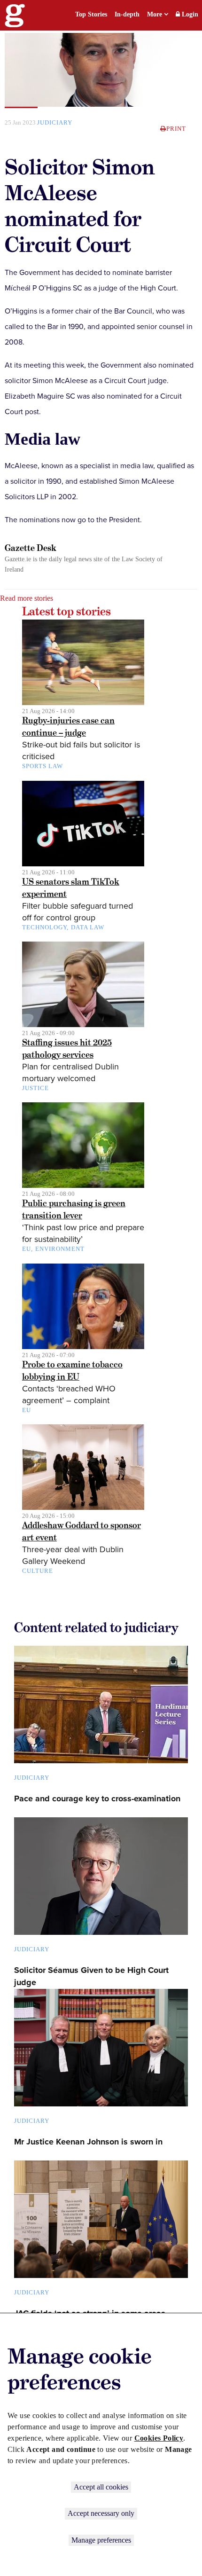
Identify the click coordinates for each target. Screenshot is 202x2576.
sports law (43, 766)
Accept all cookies (101, 2487)
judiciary (55, 122)
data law (88, 927)
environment (60, 1249)
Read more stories (27, 598)
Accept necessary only (101, 2513)
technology (44, 927)
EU (27, 1249)
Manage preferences (101, 2540)
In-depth (127, 14)
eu (27, 1410)
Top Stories (91, 14)
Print (176, 129)
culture (38, 1571)
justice (35, 1088)
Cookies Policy (159, 2438)
